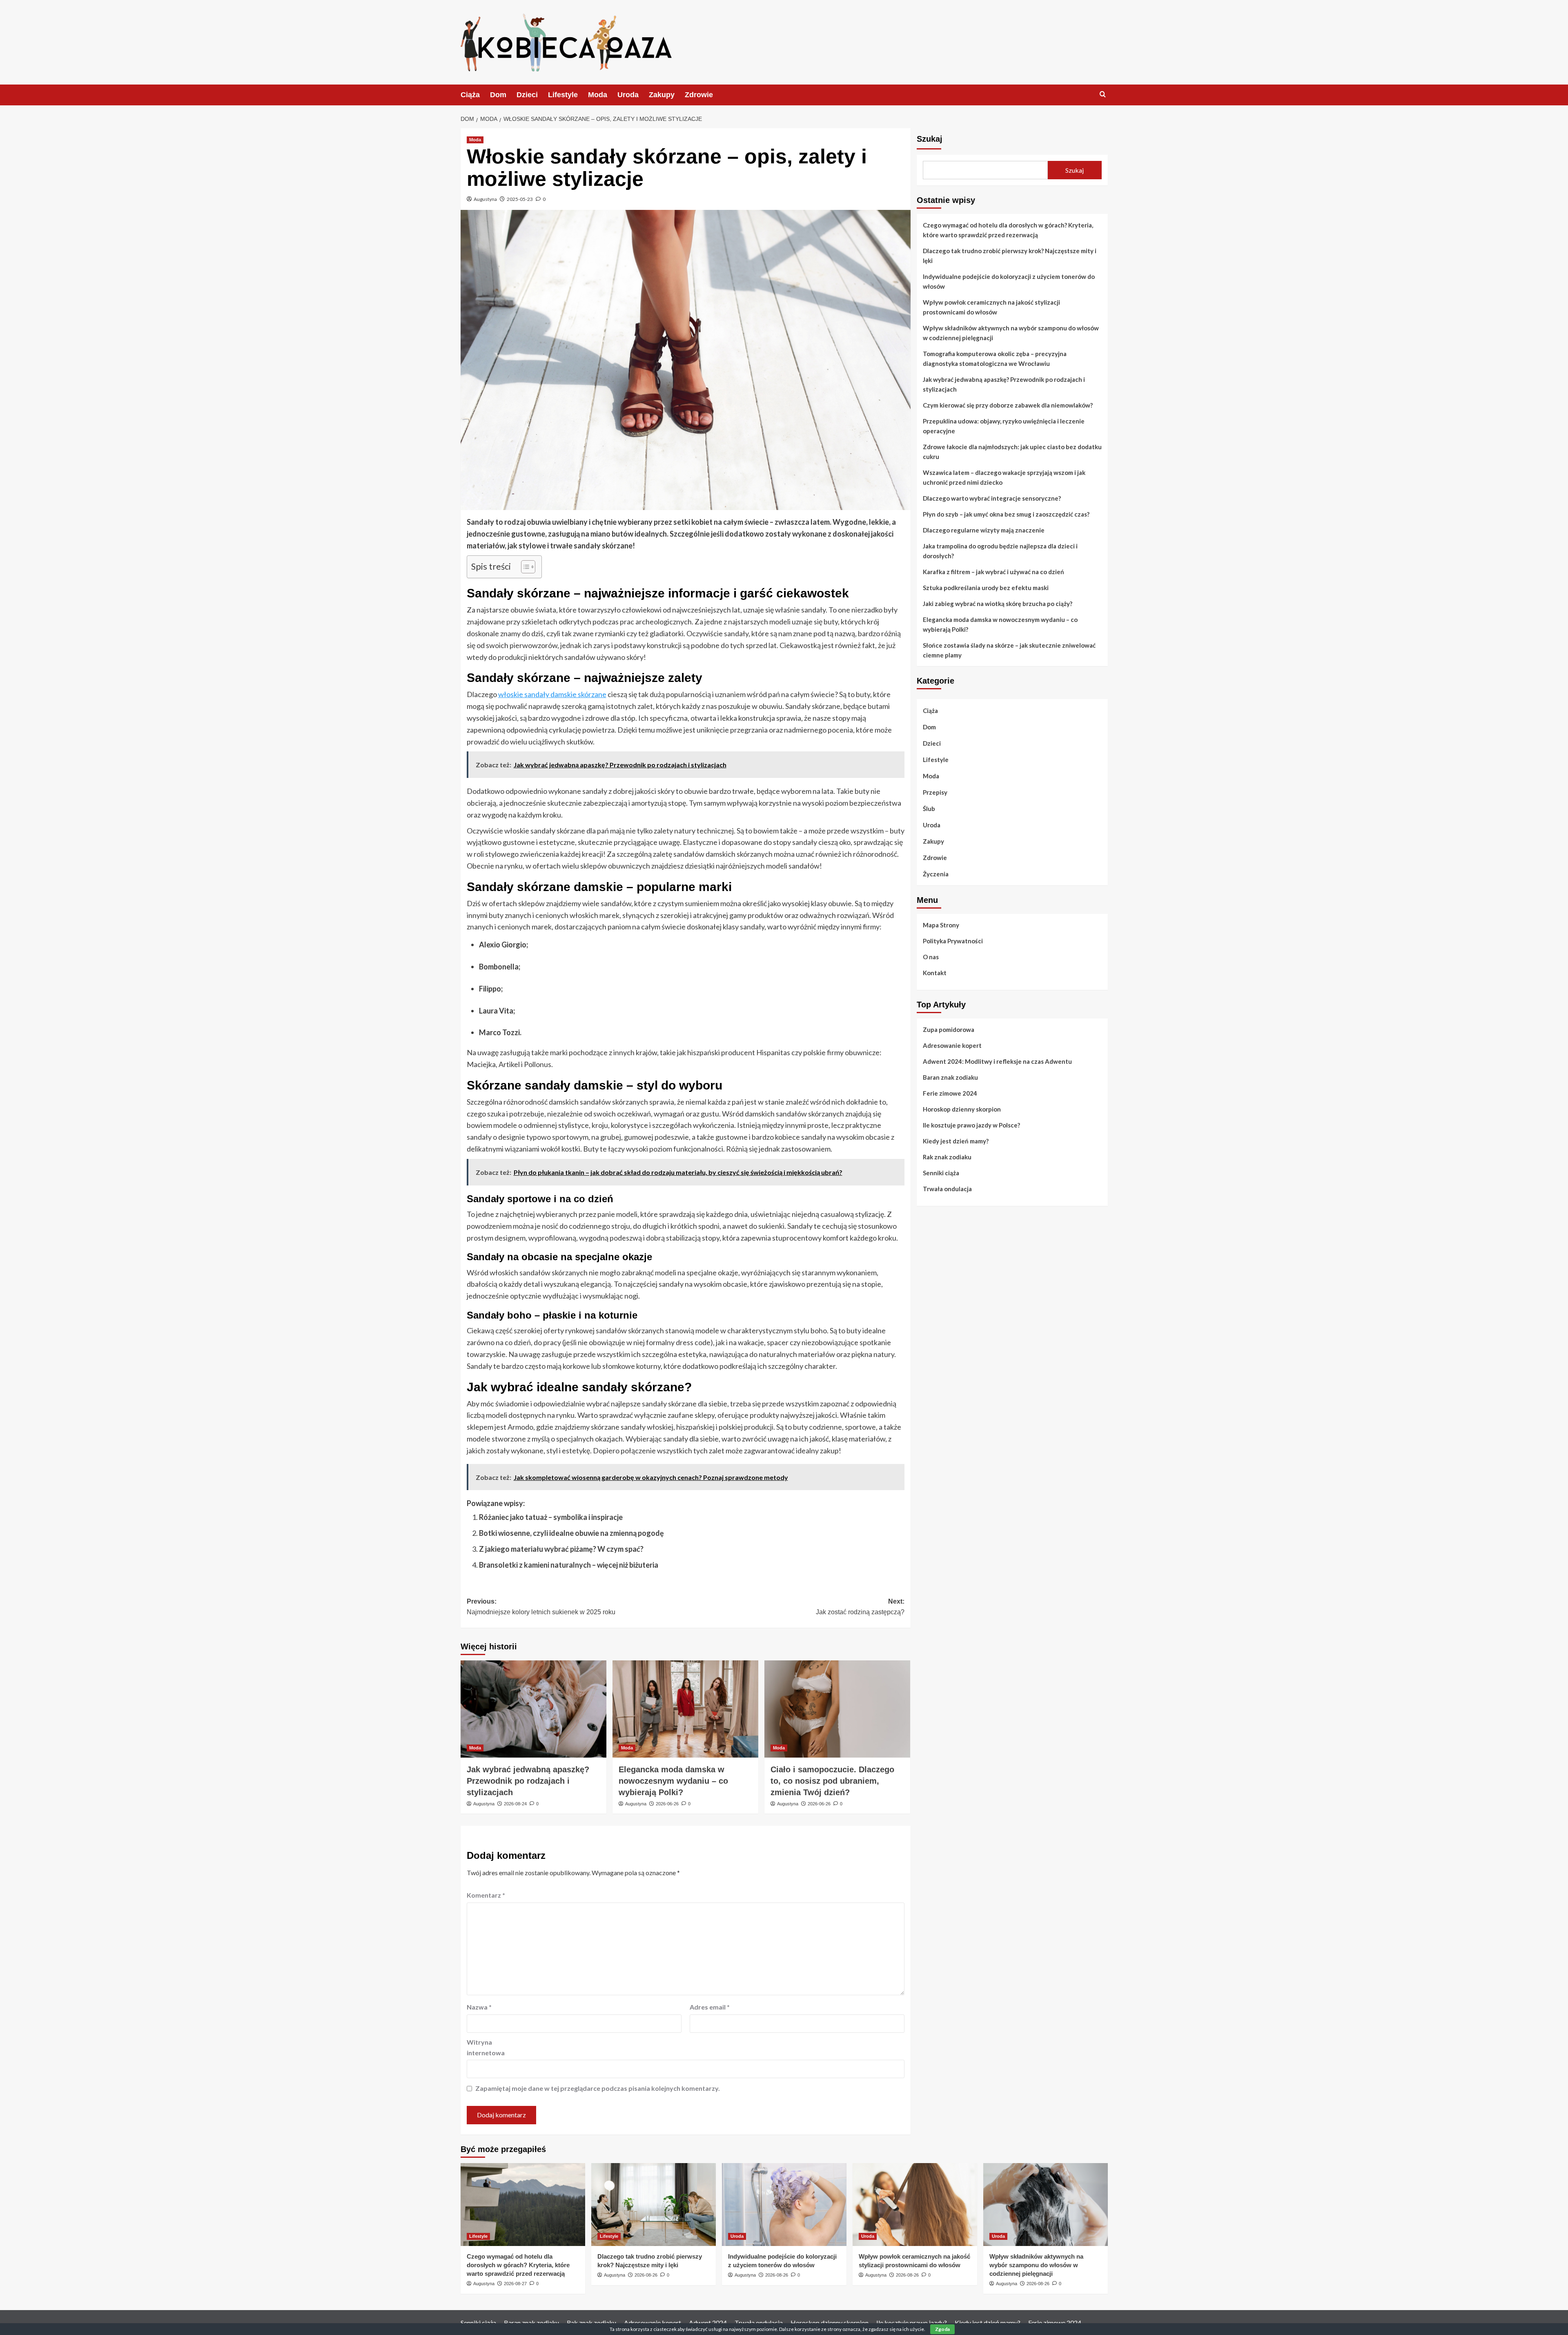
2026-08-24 (515, 1804)
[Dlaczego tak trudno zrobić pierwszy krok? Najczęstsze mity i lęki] (654, 2205)
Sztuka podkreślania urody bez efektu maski (986, 588)
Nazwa (479, 2007)
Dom (498, 95)
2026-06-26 (667, 1804)
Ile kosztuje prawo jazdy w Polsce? (971, 1125)
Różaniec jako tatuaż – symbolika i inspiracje (551, 1517)
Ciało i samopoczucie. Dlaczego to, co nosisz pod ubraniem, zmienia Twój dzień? (832, 1781)
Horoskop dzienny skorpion (962, 1109)
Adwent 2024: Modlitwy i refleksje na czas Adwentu (997, 1061)
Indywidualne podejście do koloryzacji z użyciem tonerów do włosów (1009, 281)
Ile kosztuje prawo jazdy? (912, 2323)
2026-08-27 (515, 2284)
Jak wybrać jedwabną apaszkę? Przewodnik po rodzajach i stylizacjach (528, 1781)
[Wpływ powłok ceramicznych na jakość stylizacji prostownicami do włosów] (915, 2205)
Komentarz (486, 1895)
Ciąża (470, 95)
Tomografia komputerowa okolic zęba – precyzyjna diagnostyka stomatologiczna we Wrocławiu (995, 359)
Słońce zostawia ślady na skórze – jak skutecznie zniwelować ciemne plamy (1009, 650)
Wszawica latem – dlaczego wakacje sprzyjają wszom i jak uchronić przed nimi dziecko (1004, 477)
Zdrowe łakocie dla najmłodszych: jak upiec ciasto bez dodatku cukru (1012, 452)
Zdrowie (699, 95)
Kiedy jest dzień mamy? (956, 1141)
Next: (860, 1607)
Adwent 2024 (708, 2323)
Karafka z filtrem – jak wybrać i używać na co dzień (993, 572)
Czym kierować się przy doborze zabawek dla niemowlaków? (1008, 405)
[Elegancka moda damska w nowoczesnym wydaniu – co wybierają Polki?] (685, 1709)
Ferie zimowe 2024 (950, 1093)
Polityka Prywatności (953, 940)
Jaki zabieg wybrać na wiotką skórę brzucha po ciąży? (998, 604)
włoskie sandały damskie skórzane (552, 694)
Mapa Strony (941, 925)
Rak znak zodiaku (947, 1156)
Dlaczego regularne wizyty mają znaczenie (984, 530)
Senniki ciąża (941, 1172)
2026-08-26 (646, 2275)
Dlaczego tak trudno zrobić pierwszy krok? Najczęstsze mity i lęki (1010, 256)
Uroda (628, 95)
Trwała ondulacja (947, 1188)
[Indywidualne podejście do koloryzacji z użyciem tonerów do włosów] (784, 2205)
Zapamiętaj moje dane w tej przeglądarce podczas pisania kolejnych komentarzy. (598, 2088)
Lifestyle (563, 95)
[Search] (1103, 95)
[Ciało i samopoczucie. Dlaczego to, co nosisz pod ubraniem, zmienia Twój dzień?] (837, 1709)
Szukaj (930, 139)
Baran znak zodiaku (950, 1077)
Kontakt (935, 972)
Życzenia (936, 874)
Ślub (929, 809)
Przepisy (935, 792)
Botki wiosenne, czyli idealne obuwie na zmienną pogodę (571, 1533)
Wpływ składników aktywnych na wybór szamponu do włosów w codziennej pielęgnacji (1011, 333)
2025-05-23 (520, 199)
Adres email (710, 2007)
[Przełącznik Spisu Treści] (524, 567)
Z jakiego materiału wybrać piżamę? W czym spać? (561, 1549)
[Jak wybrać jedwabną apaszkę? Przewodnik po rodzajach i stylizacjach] (533, 1709)
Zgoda (942, 2329)
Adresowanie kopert (952, 1045)
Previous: (541, 1607)
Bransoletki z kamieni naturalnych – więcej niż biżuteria (569, 1565)
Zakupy (662, 95)
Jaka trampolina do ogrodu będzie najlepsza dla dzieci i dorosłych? (1000, 551)
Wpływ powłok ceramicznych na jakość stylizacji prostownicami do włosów (991, 307)
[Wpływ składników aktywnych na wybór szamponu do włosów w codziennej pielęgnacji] (1046, 2205)
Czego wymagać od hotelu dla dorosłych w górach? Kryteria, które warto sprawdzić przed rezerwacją (1008, 230)
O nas (931, 956)
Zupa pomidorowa (949, 1029)
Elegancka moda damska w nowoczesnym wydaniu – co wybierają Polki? (673, 1781)
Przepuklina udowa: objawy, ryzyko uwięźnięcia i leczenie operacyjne (1004, 426)
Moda (598, 95)
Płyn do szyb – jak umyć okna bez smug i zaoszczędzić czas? (1006, 514)
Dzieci (527, 95)
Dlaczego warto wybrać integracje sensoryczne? (992, 498)
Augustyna (485, 199)
